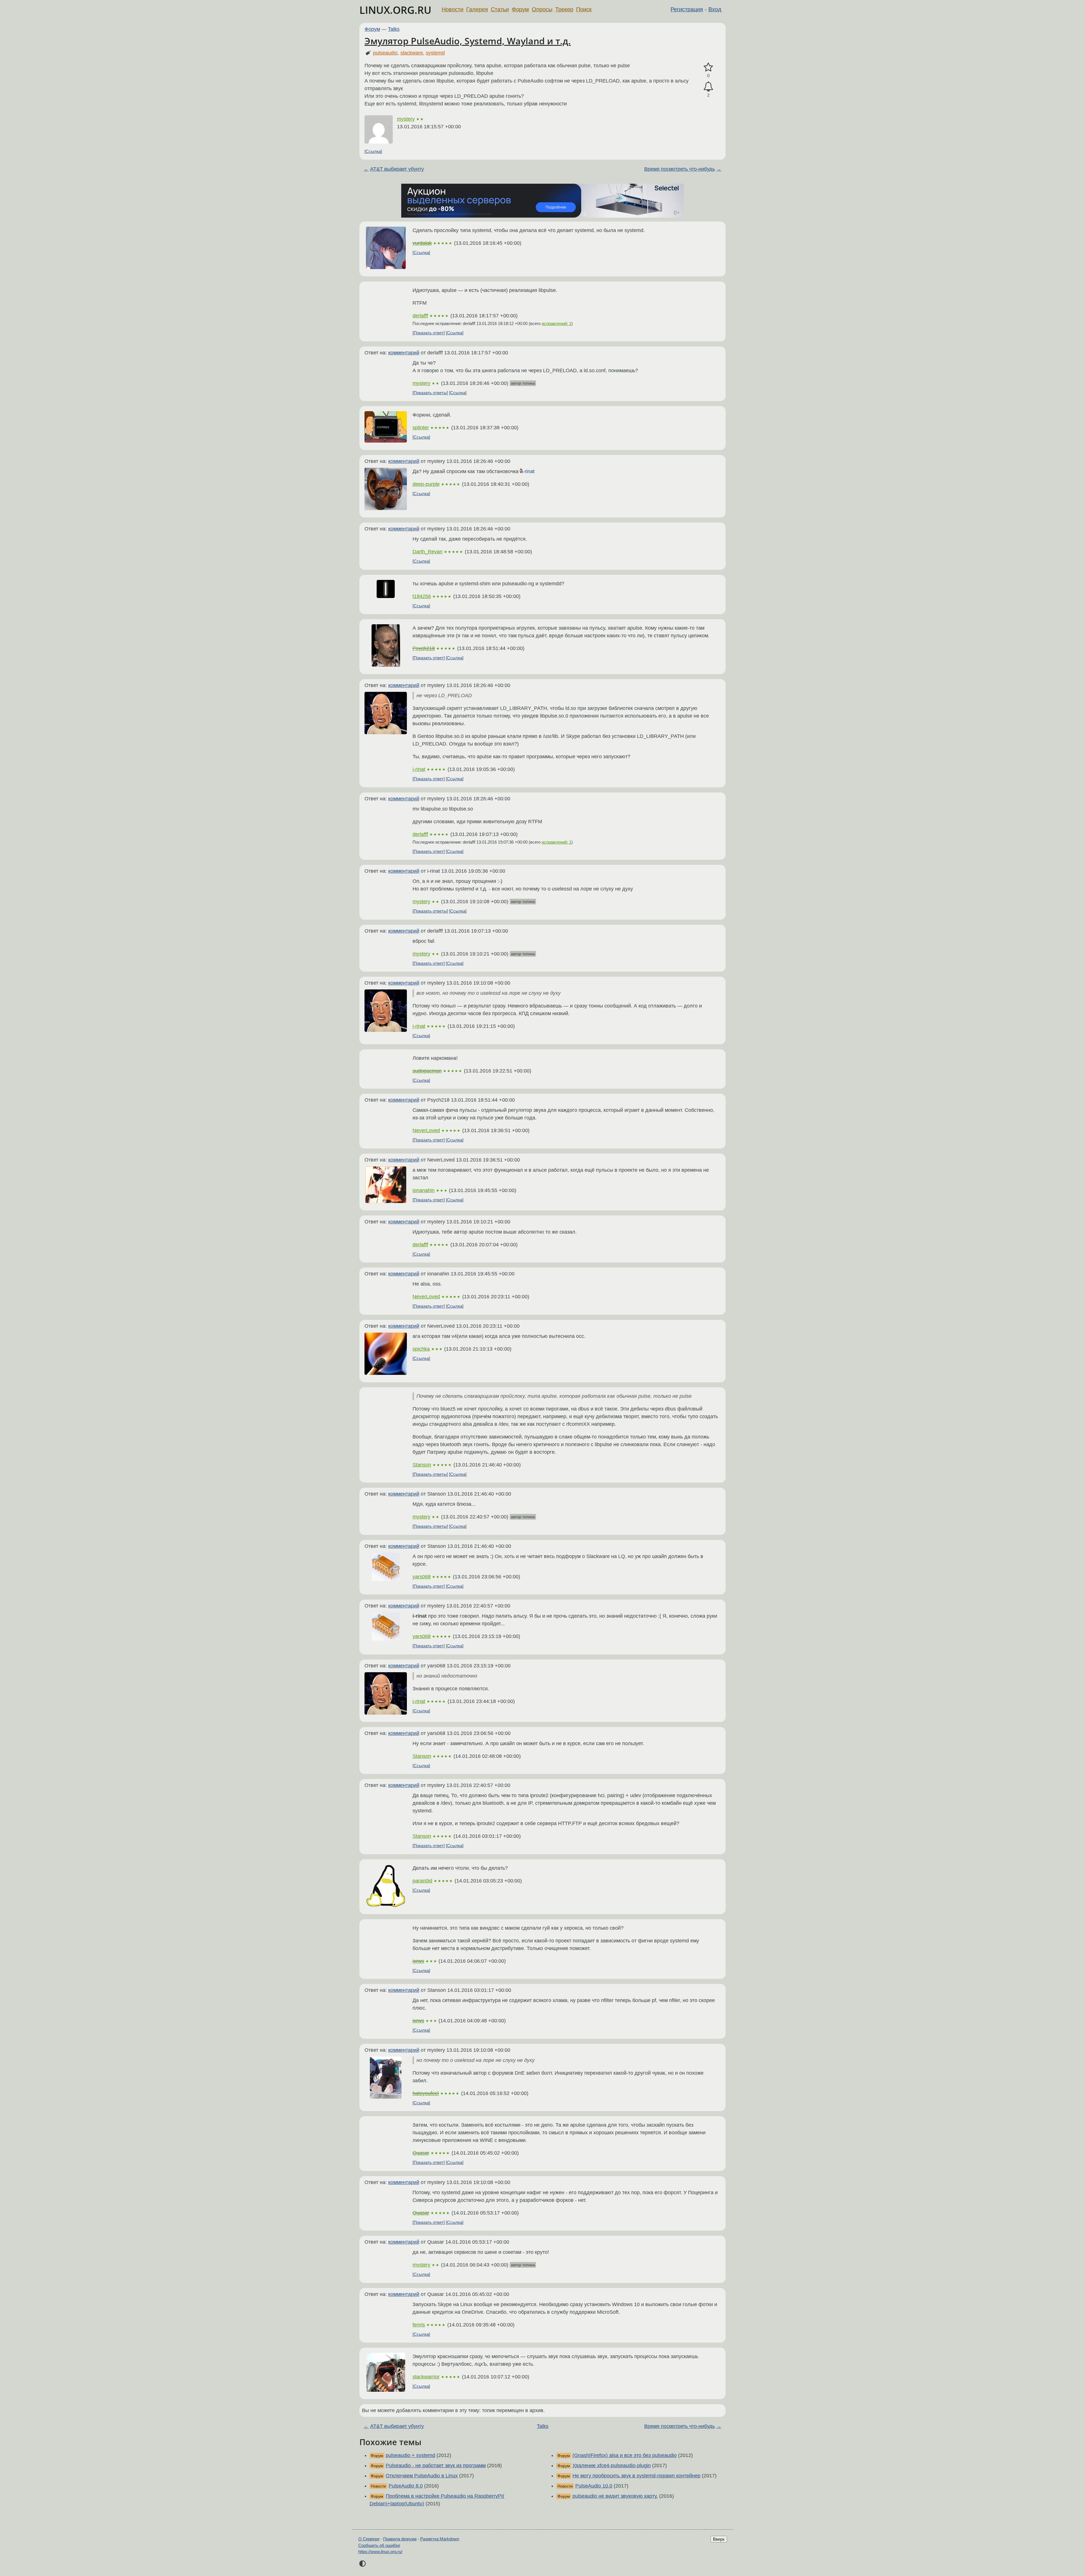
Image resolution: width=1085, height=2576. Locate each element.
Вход (715, 9)
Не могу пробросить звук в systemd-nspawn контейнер (636, 2476)
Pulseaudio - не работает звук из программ (436, 2465)
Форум (520, 9)
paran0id (422, 1881)
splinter (421, 428)
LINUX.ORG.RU (395, 10)
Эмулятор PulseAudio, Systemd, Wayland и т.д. (468, 41)
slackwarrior (426, 2377)
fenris (419, 2325)
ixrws (418, 1961)
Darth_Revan (428, 552)
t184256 (422, 596)
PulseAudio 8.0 (406, 2486)
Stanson (422, 1465)
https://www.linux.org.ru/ (380, 2552)
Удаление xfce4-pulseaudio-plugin (612, 2465)
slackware (412, 53)
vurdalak (422, 243)
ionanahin (424, 1190)
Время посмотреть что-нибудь (680, 169)
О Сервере (369, 2539)
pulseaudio (385, 53)
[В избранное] (708, 67)
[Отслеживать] (708, 87)
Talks (394, 29)
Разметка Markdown (440, 2539)
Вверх (719, 2539)
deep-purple (426, 484)
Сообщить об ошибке (379, 2545)
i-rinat (528, 471)
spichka (421, 1349)
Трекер (564, 9)
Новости (453, 9)
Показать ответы (430, 393)
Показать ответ (429, 333)
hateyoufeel (426, 2093)
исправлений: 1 (556, 323)
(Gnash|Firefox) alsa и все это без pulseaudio (625, 2455)
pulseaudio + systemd (410, 2455)
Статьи (500, 9)
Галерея (477, 9)
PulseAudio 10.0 (594, 2486)
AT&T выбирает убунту (397, 169)
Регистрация (687, 9)
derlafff (420, 316)
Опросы (542, 9)
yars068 (422, 1577)
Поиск (584, 9)
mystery (406, 119)
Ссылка (373, 151)
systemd (435, 53)
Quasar (421, 2153)
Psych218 (424, 648)
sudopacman (427, 1071)
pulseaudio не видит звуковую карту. (615, 2496)
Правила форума (400, 2539)
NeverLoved (426, 1130)
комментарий (404, 353)
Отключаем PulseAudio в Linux (422, 2476)
